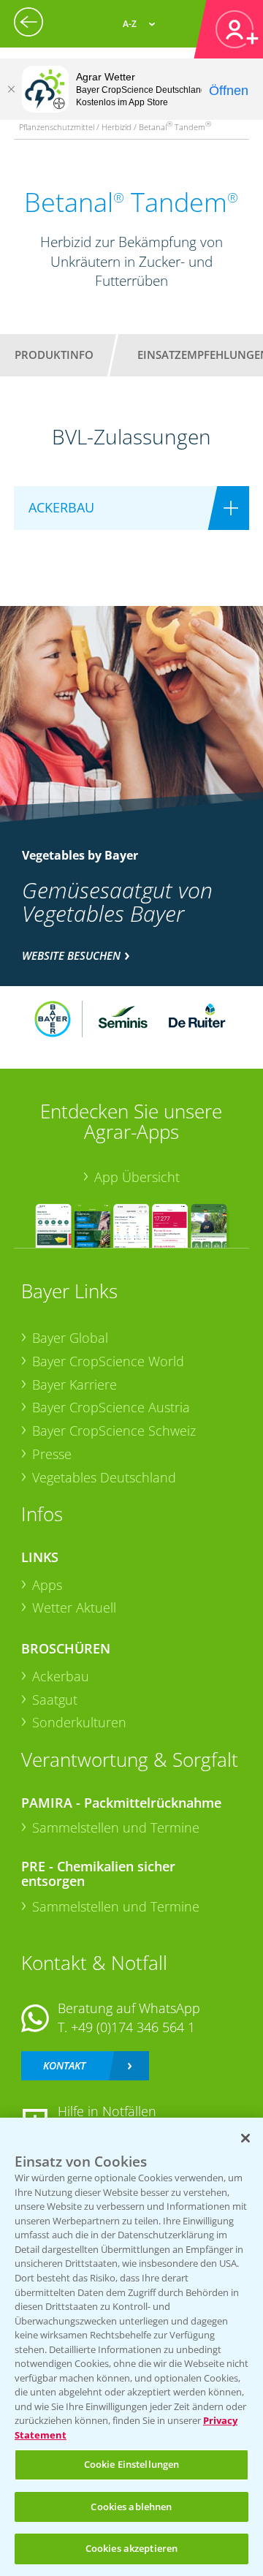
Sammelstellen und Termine (116, 1827)
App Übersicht (137, 1177)
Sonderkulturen (79, 1722)
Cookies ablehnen (131, 2507)
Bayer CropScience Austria (111, 1407)
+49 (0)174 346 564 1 (133, 2027)
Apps (47, 1585)
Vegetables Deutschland (104, 1477)
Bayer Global (70, 1338)
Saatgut (55, 1700)
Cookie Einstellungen (132, 2464)
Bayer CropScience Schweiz (114, 1431)
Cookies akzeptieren (131, 2548)
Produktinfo (54, 355)
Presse (52, 1454)
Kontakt (64, 2065)
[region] (131, 2347)
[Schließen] (11, 89)
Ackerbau (61, 1676)
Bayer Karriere (75, 1384)
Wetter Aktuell (74, 1607)
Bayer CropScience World (108, 1361)
